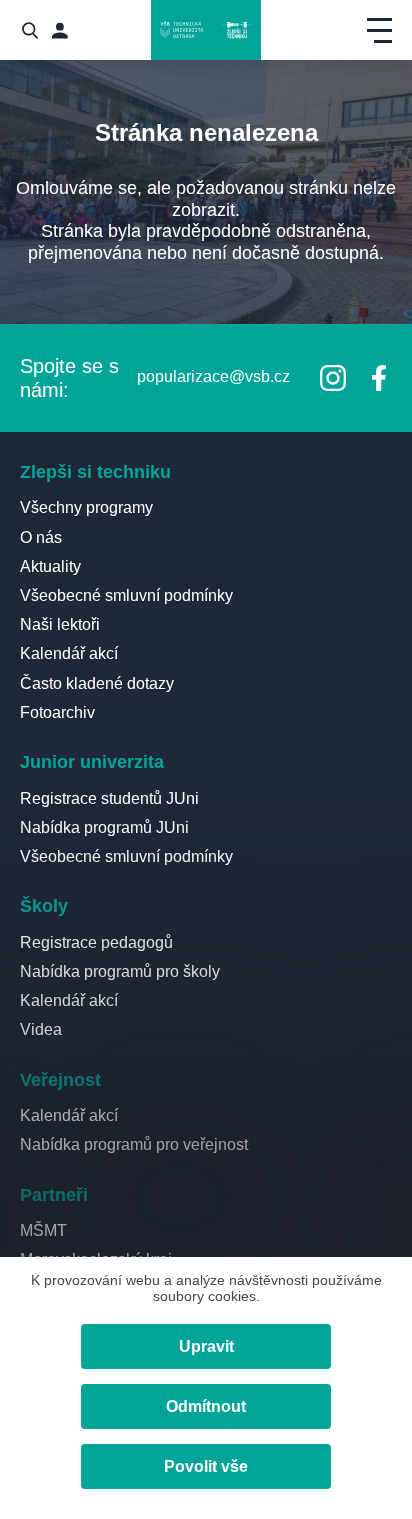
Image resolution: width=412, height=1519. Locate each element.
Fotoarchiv (57, 712)
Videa (41, 1029)
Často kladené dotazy (97, 683)
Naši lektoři (60, 624)
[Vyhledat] (30, 30)
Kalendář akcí (69, 653)
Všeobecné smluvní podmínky (126, 595)
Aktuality (50, 566)
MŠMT (43, 1230)
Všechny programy (86, 507)
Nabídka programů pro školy (120, 971)
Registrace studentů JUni (109, 798)
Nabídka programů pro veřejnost (134, 1144)
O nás (41, 537)
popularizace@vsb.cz (213, 376)
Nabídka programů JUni (104, 827)
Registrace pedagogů (96, 942)
